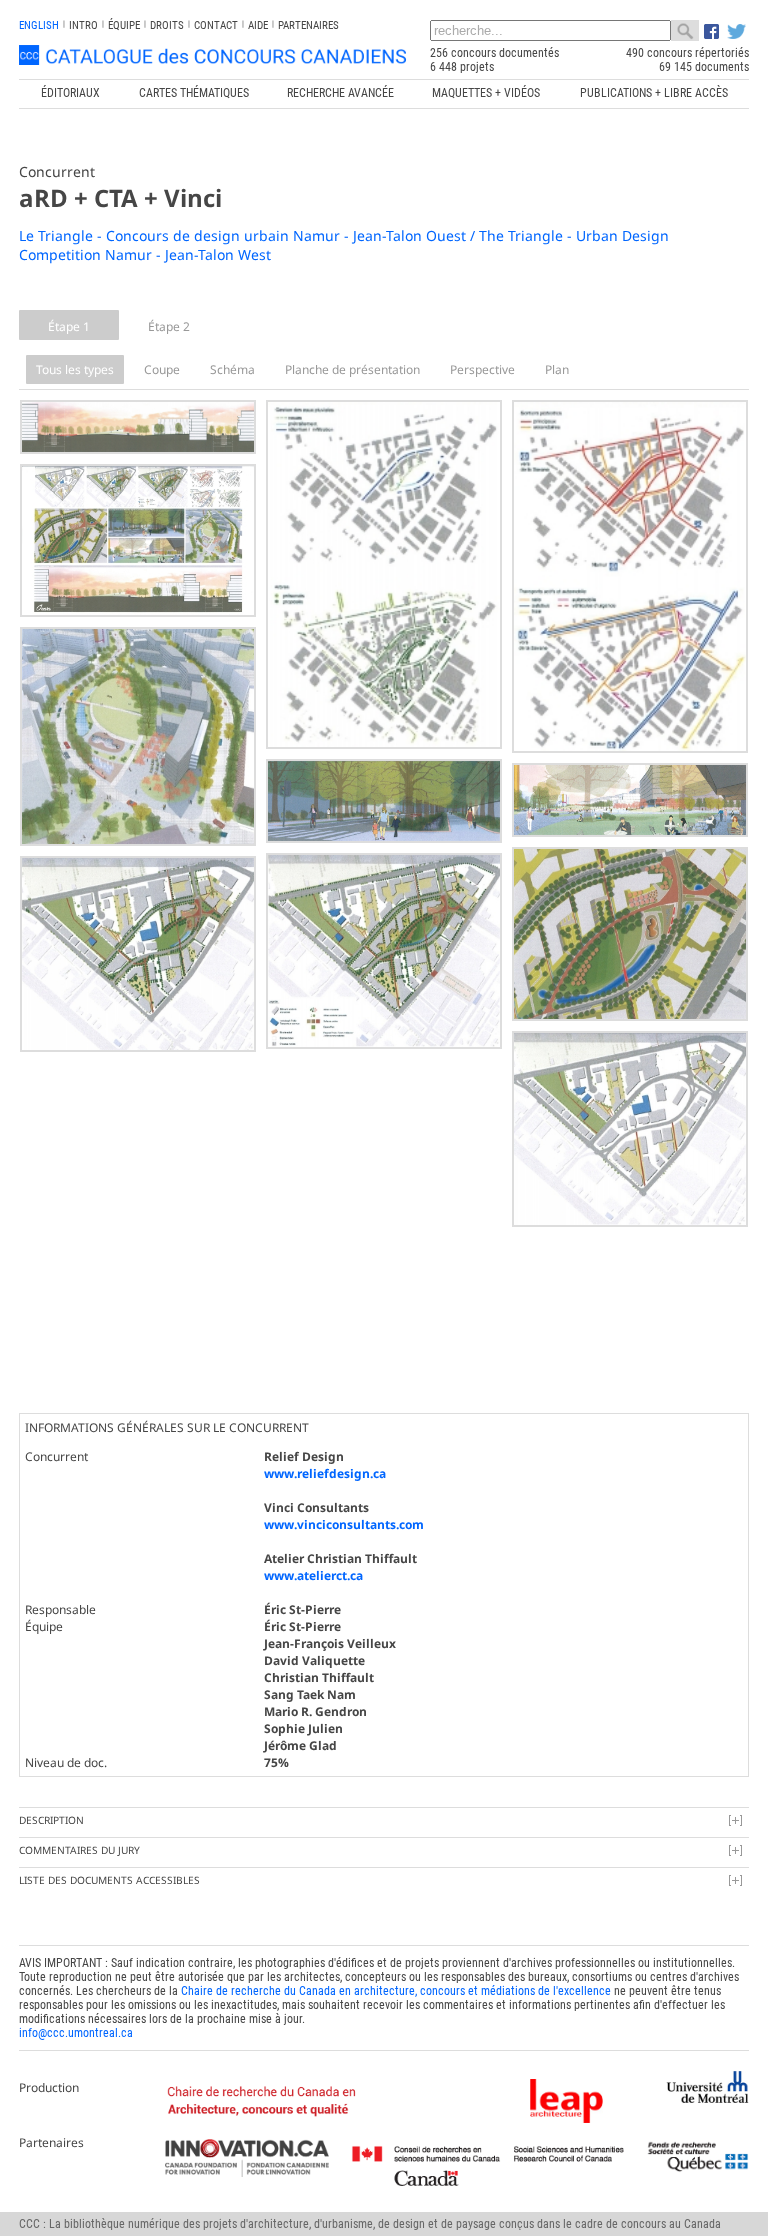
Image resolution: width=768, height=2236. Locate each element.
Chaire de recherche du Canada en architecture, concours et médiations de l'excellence (396, 1991)
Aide (258, 25)
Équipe (124, 25)
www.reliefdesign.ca (325, 1473)
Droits (167, 25)
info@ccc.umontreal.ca (76, 2033)
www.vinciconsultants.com (344, 1524)
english (39, 25)
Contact (216, 25)
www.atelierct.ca (313, 1575)
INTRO (83, 25)
